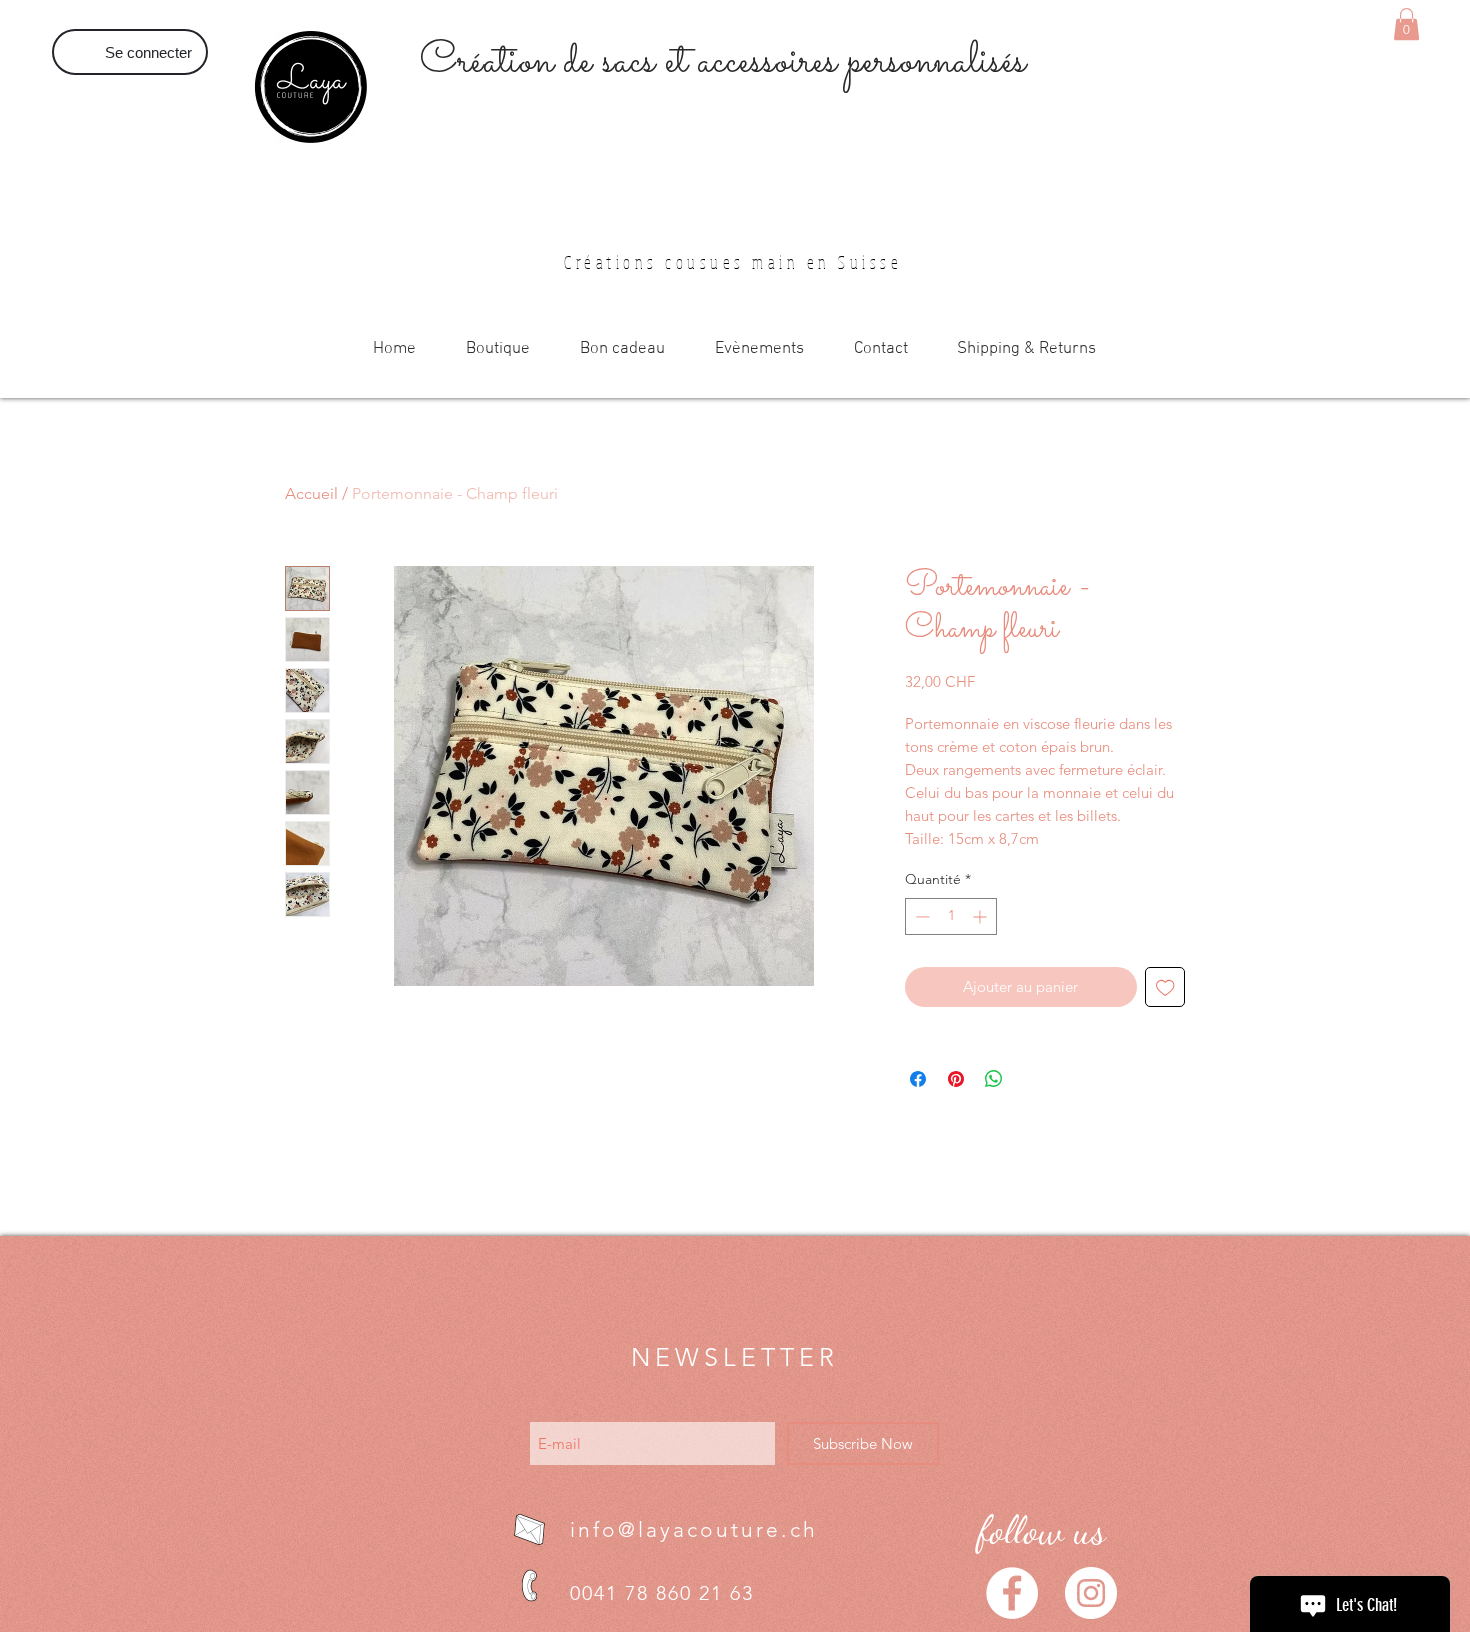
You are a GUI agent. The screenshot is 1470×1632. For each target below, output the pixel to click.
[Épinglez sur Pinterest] (956, 1079)
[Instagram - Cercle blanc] (1091, 1593)
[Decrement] (920, 916)
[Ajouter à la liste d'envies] (1165, 987)
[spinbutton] (951, 916)
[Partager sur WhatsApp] (994, 1079)
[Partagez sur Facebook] (918, 1079)
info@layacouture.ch (694, 1529)
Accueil (311, 493)
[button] (1406, 24)
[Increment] (981, 916)
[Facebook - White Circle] (1012, 1593)
